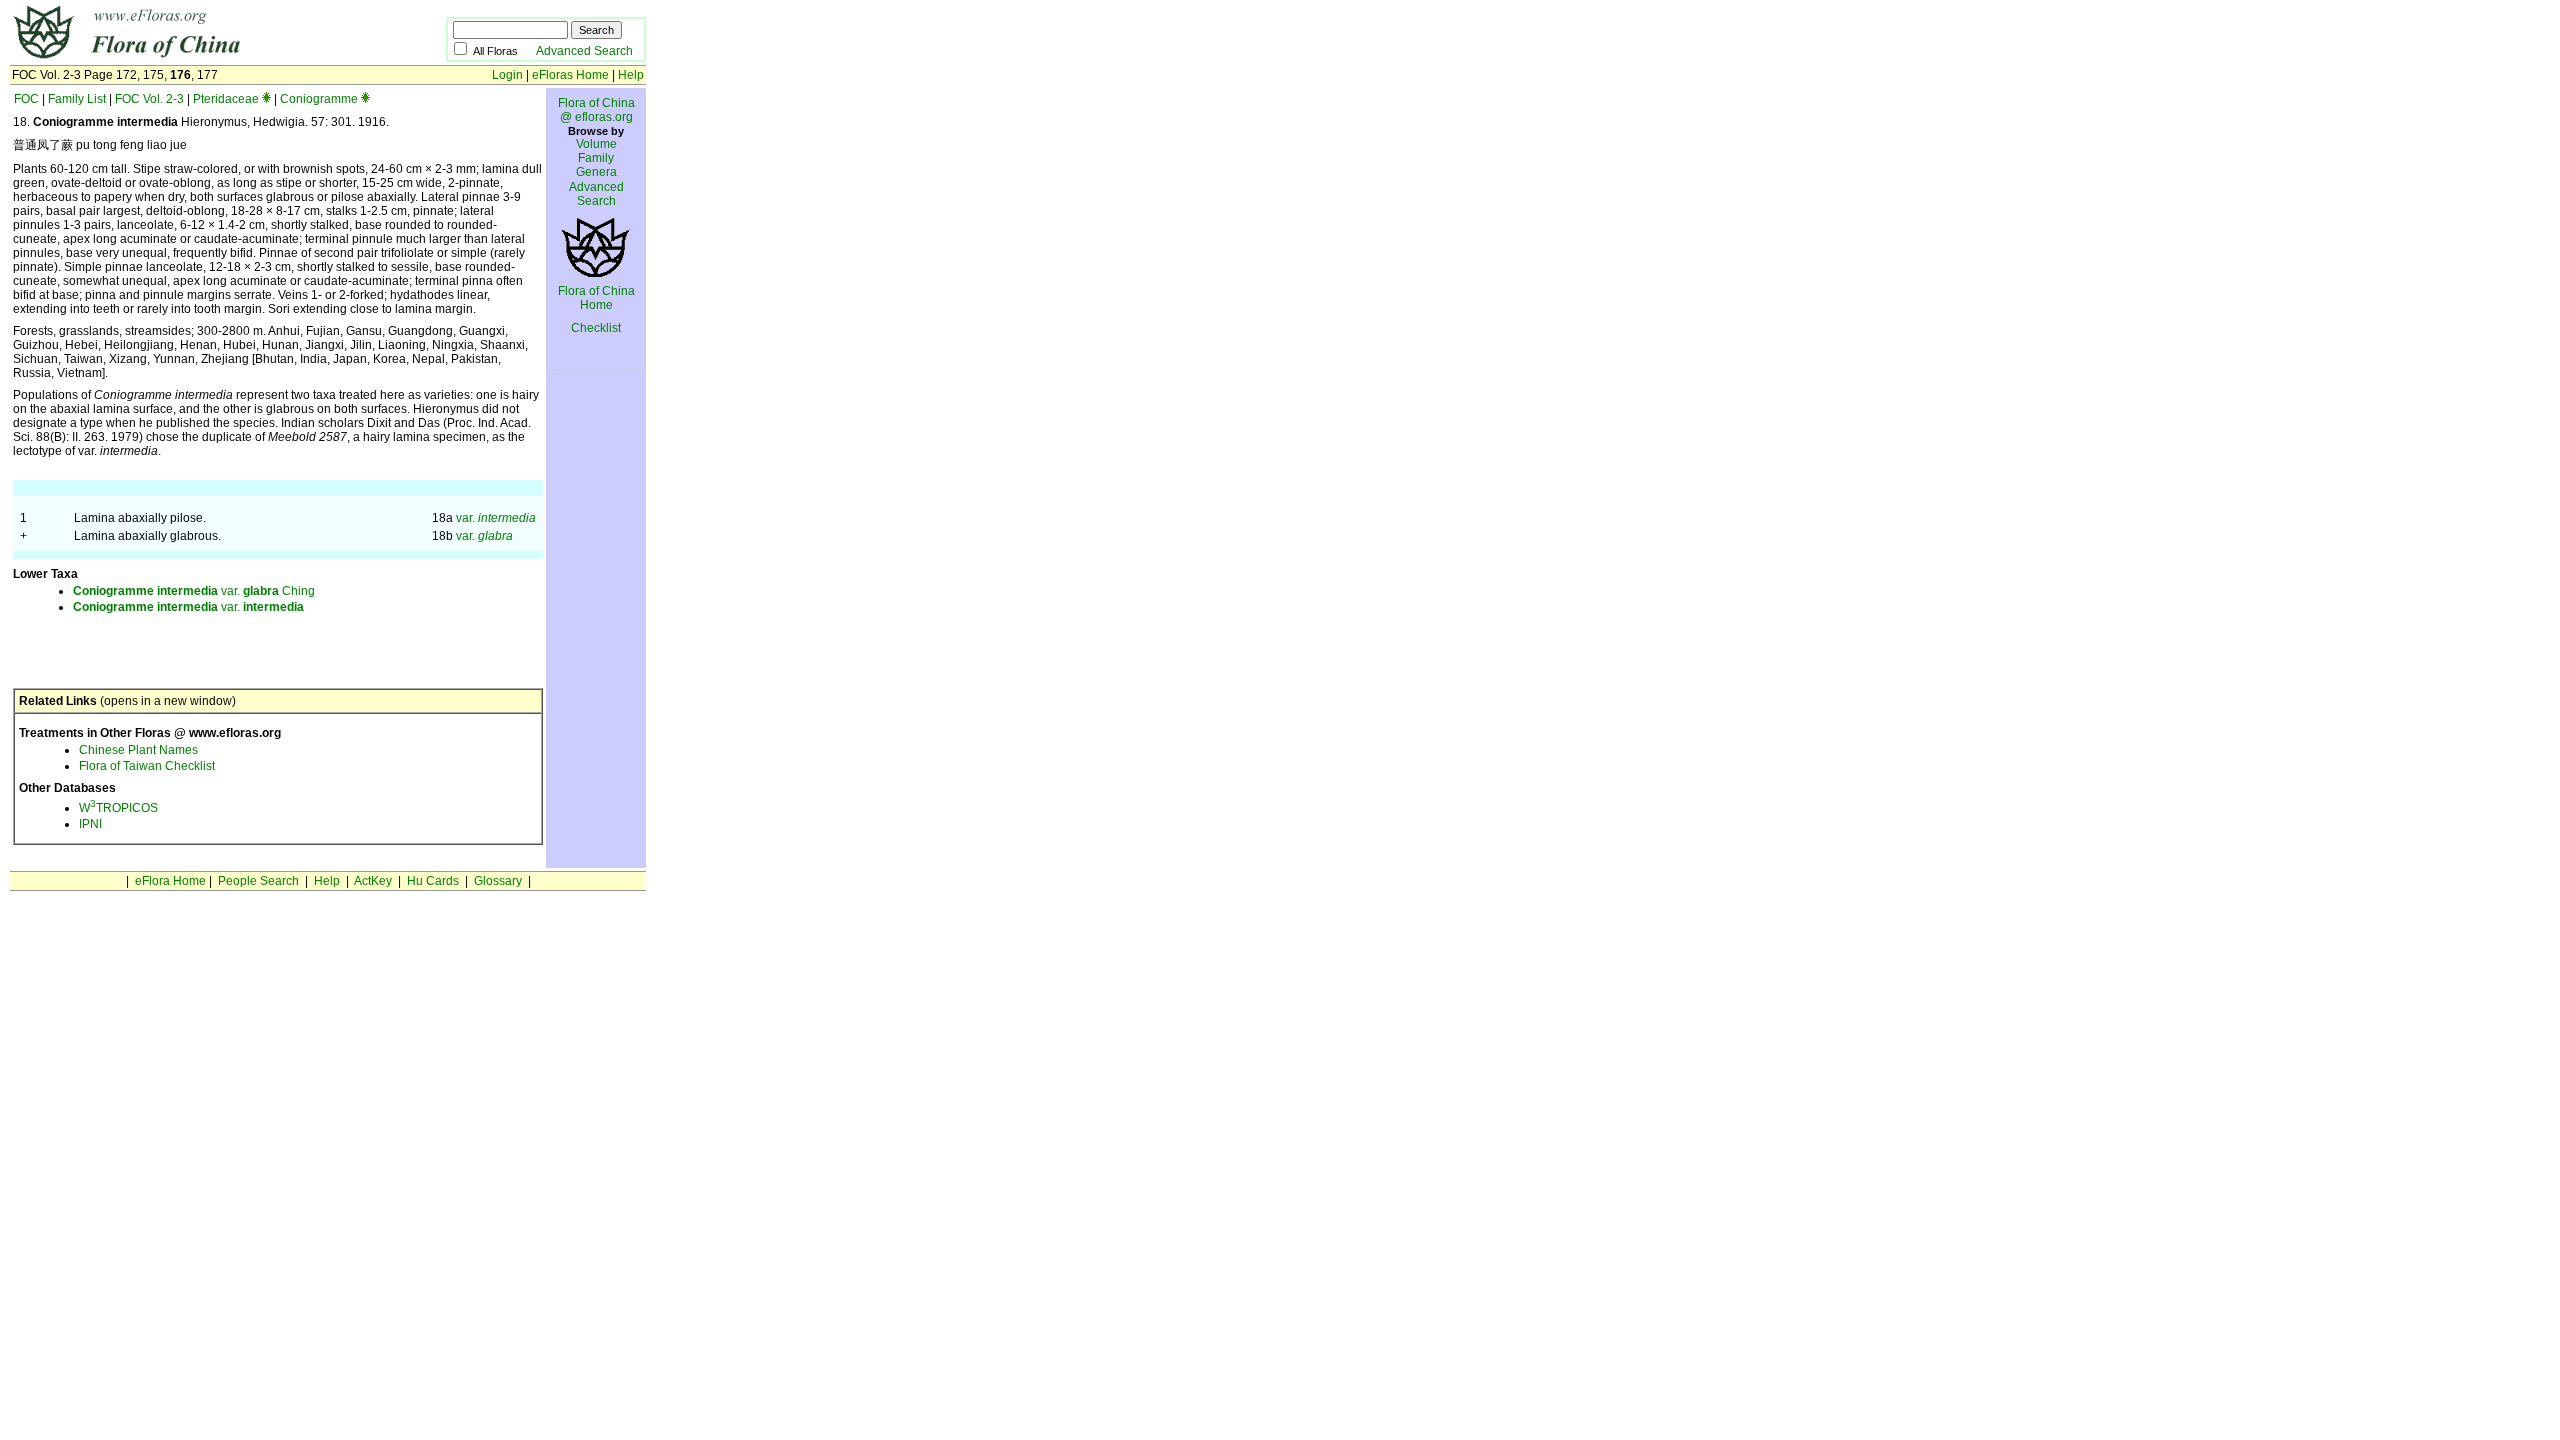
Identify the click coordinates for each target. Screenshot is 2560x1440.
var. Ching (194, 591)
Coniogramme (319, 99)
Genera (596, 172)
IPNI (90, 824)
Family (596, 158)
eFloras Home (570, 75)
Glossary (498, 881)
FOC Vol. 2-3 (149, 99)
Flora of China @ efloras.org (596, 110)
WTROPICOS (118, 808)
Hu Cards (433, 881)
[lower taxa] (266, 99)
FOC (26, 99)
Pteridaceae (226, 99)
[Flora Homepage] (197, 58)
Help (631, 75)
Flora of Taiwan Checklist (147, 766)
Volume (596, 144)
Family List (77, 99)
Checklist (596, 328)
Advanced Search (584, 51)
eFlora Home (170, 881)
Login (507, 75)
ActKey (373, 881)
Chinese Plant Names (138, 750)
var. (496, 518)
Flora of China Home (596, 298)
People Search (258, 881)
